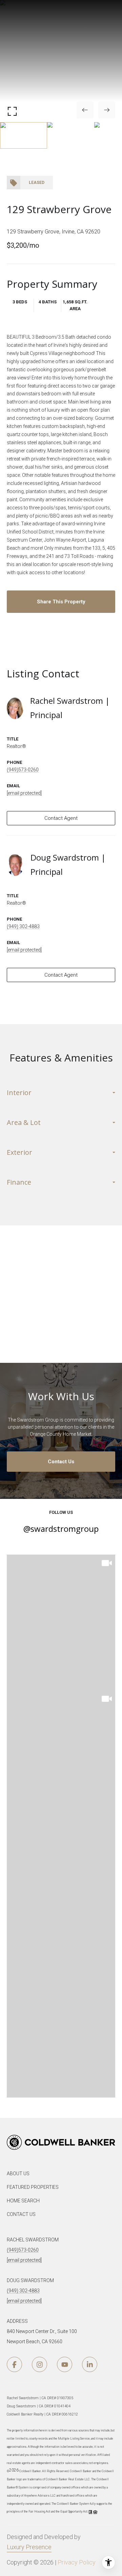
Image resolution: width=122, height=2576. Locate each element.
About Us (18, 2174)
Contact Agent (61, 818)
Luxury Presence (29, 2547)
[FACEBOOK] (14, 2364)
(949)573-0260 (23, 770)
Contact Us (61, 1462)
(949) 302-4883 (23, 926)
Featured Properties (33, 2187)
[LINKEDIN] (90, 2364)
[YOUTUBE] (65, 2364)
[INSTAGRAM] (39, 2364)
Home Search (23, 2201)
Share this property (61, 602)
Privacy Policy (77, 2562)
